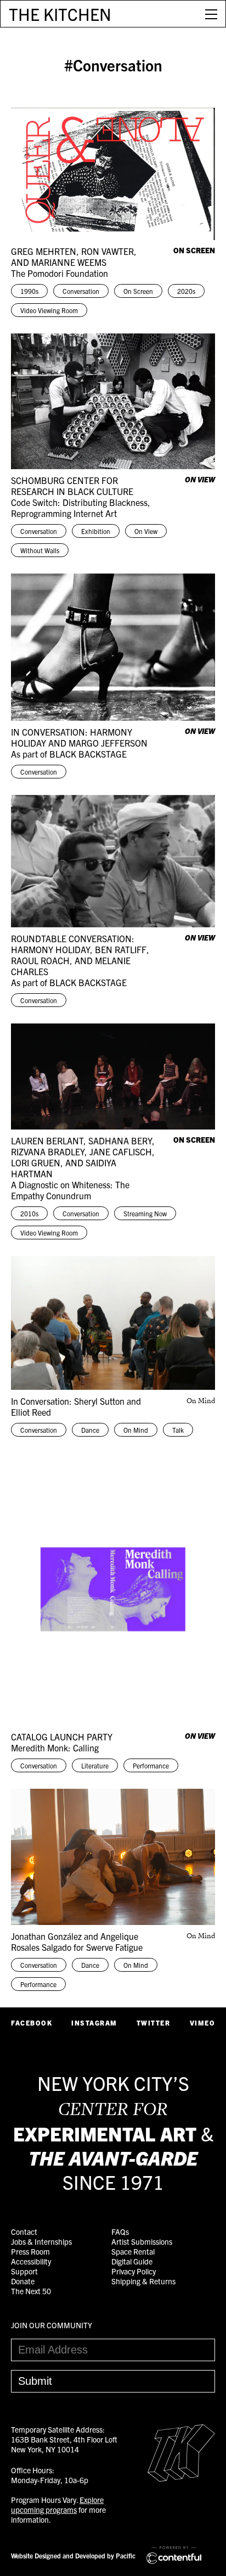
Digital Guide (132, 2261)
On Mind (136, 1430)
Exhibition (96, 531)
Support (24, 2271)
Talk (178, 1430)
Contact (24, 2232)
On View (146, 531)
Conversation (81, 291)
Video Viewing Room (49, 310)
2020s (186, 291)
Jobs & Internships (41, 2241)
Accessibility (31, 2261)
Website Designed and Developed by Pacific (73, 2555)
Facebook (32, 2023)
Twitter (154, 2023)
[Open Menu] (211, 14)
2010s (29, 1213)
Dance (90, 1430)
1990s (29, 291)
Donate (23, 2281)
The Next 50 (31, 2291)
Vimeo (203, 2023)
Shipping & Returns (143, 2281)
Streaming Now (145, 1213)
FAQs (120, 2232)
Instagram (94, 2023)
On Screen (138, 291)
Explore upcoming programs (57, 2505)
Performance (151, 1765)
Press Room (30, 2251)
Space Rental (133, 2251)
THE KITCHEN (60, 14)
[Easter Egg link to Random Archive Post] (181, 2478)
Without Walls (40, 550)
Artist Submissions (142, 2241)
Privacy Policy (134, 2271)
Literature (95, 1765)
